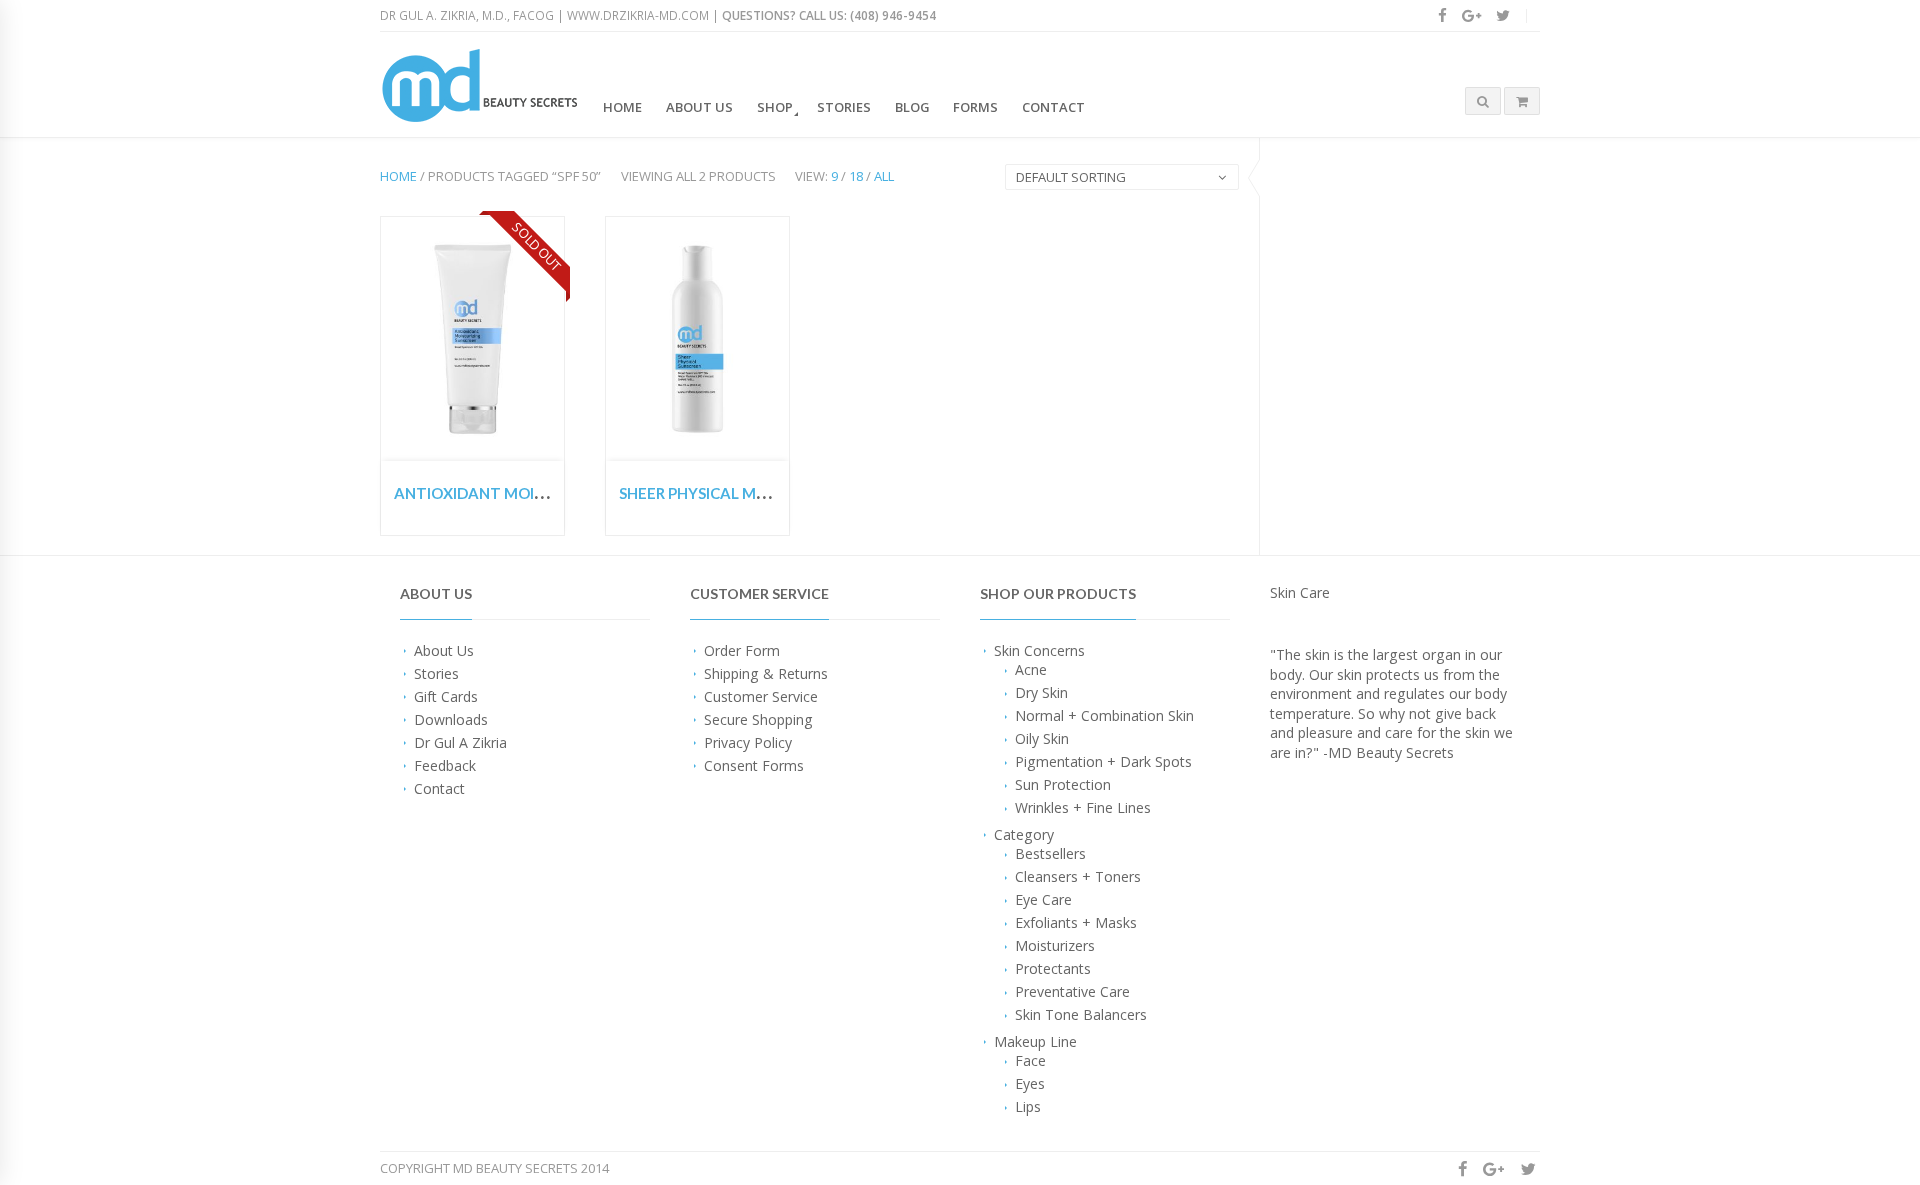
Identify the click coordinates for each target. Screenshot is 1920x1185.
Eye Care (1043, 899)
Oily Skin (1042, 738)
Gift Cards (446, 696)
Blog (912, 107)
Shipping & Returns (766, 673)
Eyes (1030, 1083)
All (884, 176)
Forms (975, 107)
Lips (1028, 1106)
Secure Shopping (758, 719)
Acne (1031, 669)
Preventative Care (1072, 991)
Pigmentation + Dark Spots (1103, 761)
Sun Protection (1063, 784)
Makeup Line (1035, 1041)
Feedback (445, 765)
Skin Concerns (1039, 650)
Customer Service (761, 696)
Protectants (1053, 968)
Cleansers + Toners (1078, 876)
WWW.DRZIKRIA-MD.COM (638, 15)
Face (1030, 1060)
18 (856, 176)
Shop (775, 107)
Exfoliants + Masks (1076, 922)
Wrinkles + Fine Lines (1083, 807)
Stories (844, 107)
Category (1024, 834)
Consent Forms (754, 765)
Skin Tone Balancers (1081, 1014)
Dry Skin (1041, 692)
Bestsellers (1050, 853)
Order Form (742, 650)
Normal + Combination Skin (1104, 715)
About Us (699, 107)
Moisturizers (1055, 945)
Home (622, 107)
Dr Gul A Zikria (460, 742)
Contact (1053, 107)
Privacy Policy (748, 742)
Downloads (451, 719)
